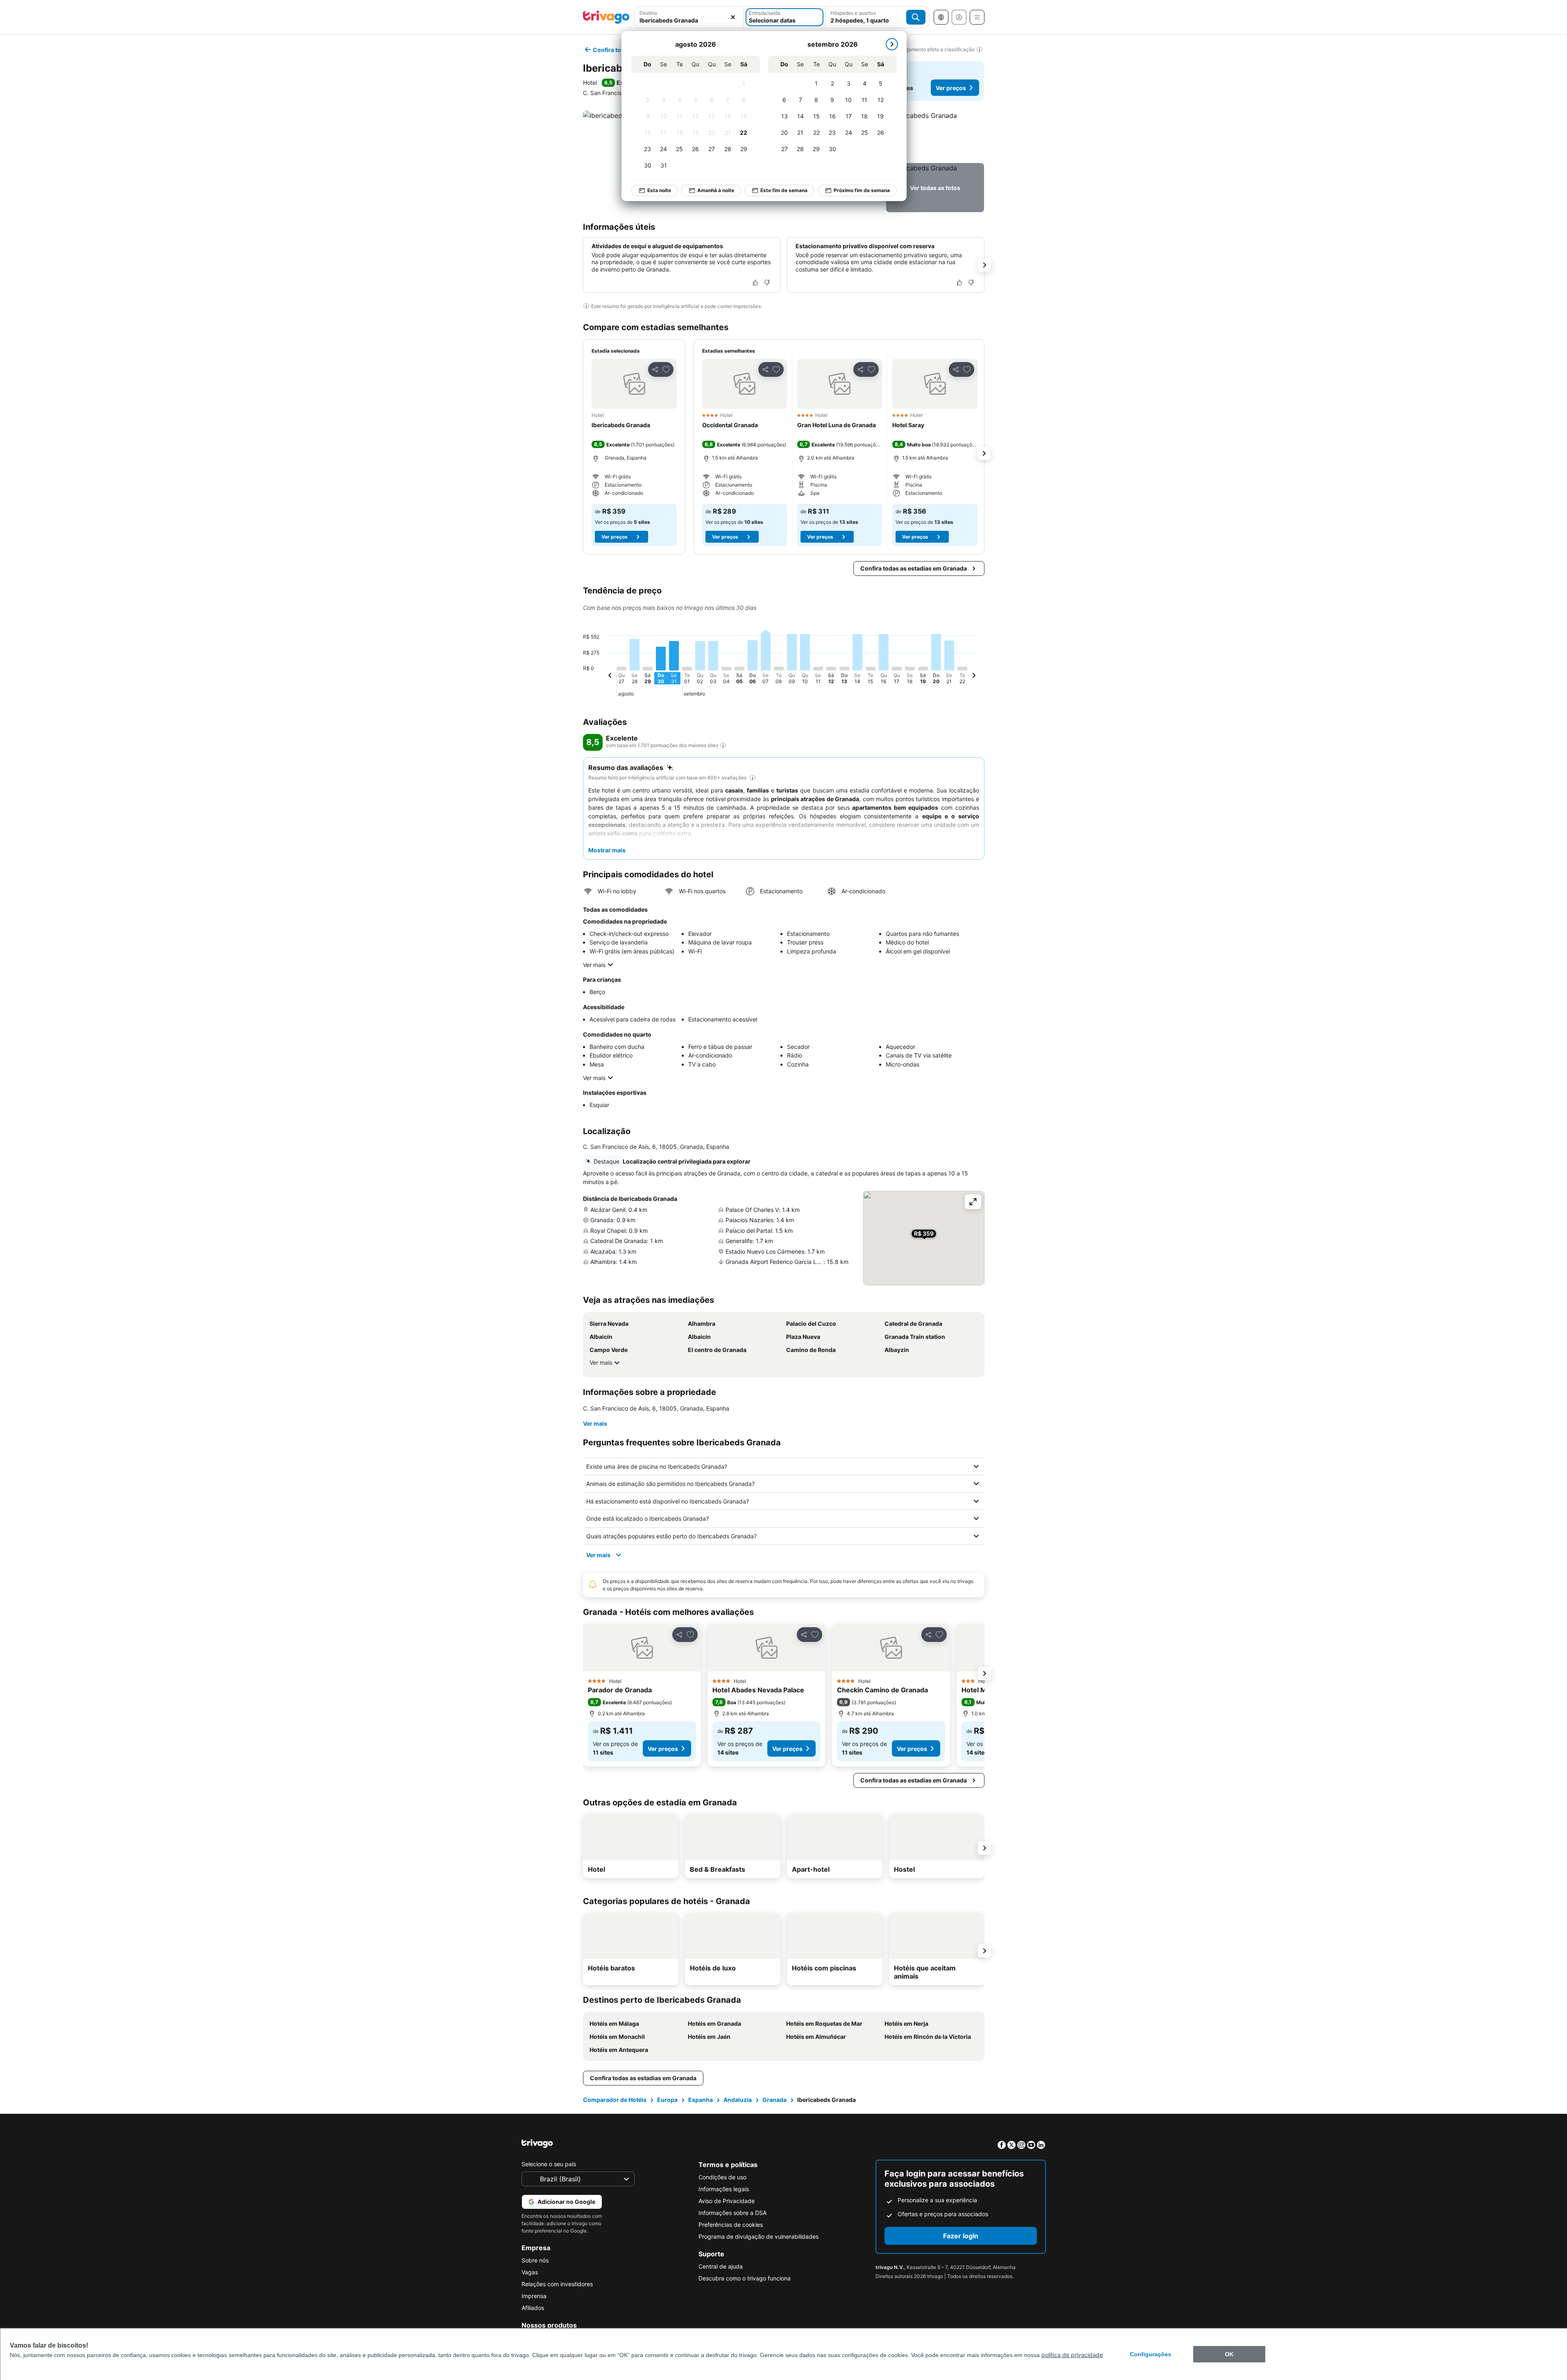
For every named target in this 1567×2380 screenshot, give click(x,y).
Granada (774, 2100)
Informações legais (724, 2189)
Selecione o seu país (549, 2164)
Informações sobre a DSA (732, 2213)
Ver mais (594, 965)
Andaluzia (738, 2100)
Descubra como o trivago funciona (745, 2278)
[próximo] (892, 44)
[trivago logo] (606, 17)
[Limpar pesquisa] (733, 17)
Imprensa (534, 2296)
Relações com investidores (557, 2284)
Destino (648, 13)
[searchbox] (689, 20)
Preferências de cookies (731, 2225)
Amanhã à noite (716, 190)
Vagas (530, 2272)
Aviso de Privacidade (727, 2201)
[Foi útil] (755, 283)
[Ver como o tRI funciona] (723, 745)
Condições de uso (722, 2177)
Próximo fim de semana (862, 190)
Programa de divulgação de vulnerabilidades (759, 2236)
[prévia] (610, 677)
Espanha (701, 2100)
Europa (667, 2100)
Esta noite (659, 190)
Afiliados (533, 2308)
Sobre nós (535, 2260)
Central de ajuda (721, 2266)
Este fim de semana (784, 190)
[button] (689, 17)
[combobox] (689, 17)
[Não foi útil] (767, 283)
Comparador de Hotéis (615, 2100)
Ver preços (951, 88)
